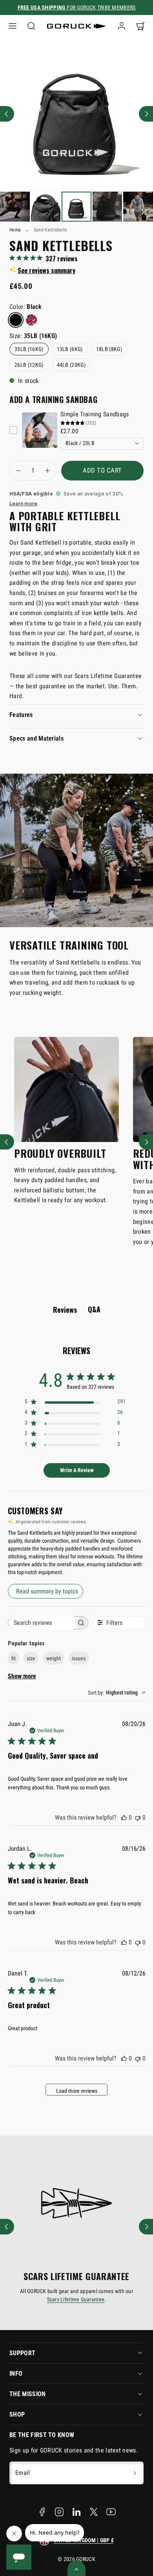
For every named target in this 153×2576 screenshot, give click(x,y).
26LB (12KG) (29, 365)
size (31, 1658)
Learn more (23, 504)
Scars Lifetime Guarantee (76, 2299)
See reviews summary (46, 270)
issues (79, 1658)
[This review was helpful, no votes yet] (124, 1817)
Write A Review (77, 1470)
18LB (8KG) (109, 349)
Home (15, 230)
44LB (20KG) (71, 365)
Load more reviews (77, 2091)
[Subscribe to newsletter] (135, 2473)
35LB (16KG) (29, 349)
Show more (22, 1676)
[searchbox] (41, 1623)
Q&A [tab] (94, 1309)
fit (14, 1658)
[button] (13, 26)
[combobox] (117, 1693)
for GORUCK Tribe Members (77, 7)
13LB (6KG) (70, 349)
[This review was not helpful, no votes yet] (138, 1817)
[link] (122, 26)
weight (54, 1658)
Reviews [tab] (65, 1310)
